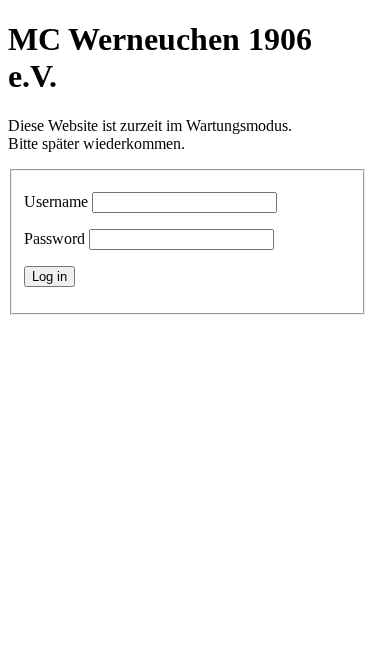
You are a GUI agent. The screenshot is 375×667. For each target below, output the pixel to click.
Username (56, 201)
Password (54, 238)
